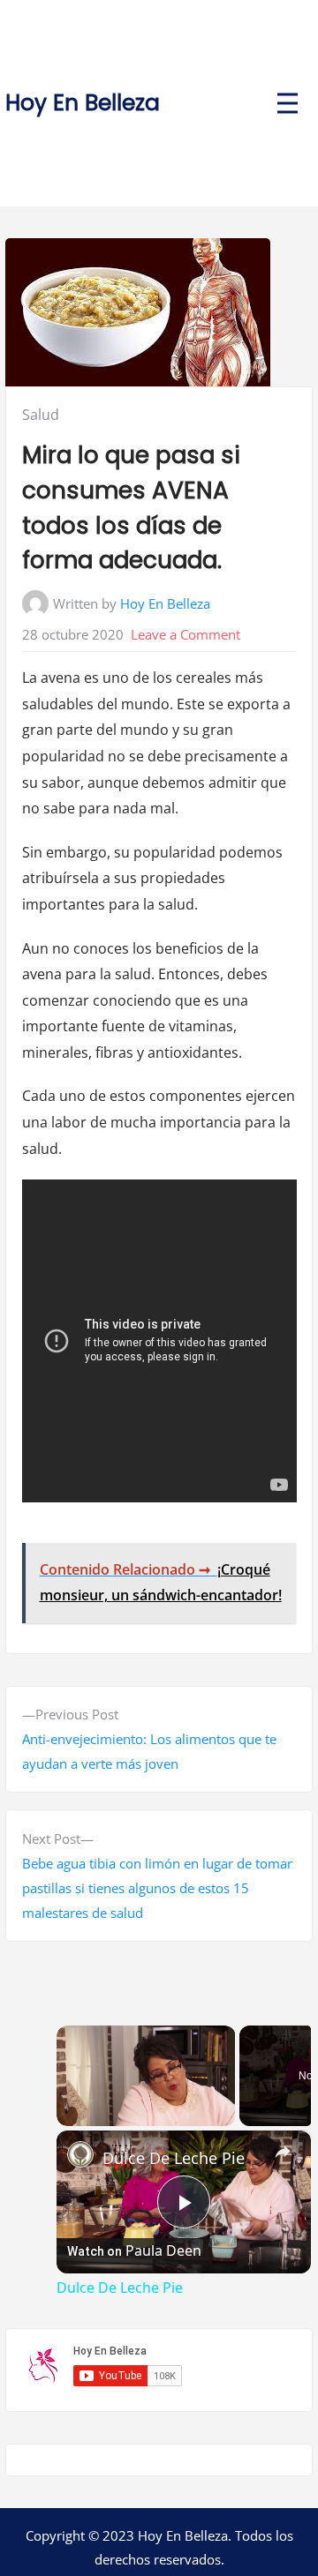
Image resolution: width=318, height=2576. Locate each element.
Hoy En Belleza (83, 103)
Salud (41, 415)
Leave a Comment (185, 634)
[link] (80, 2154)
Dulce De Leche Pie (174, 2158)
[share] (283, 2152)
